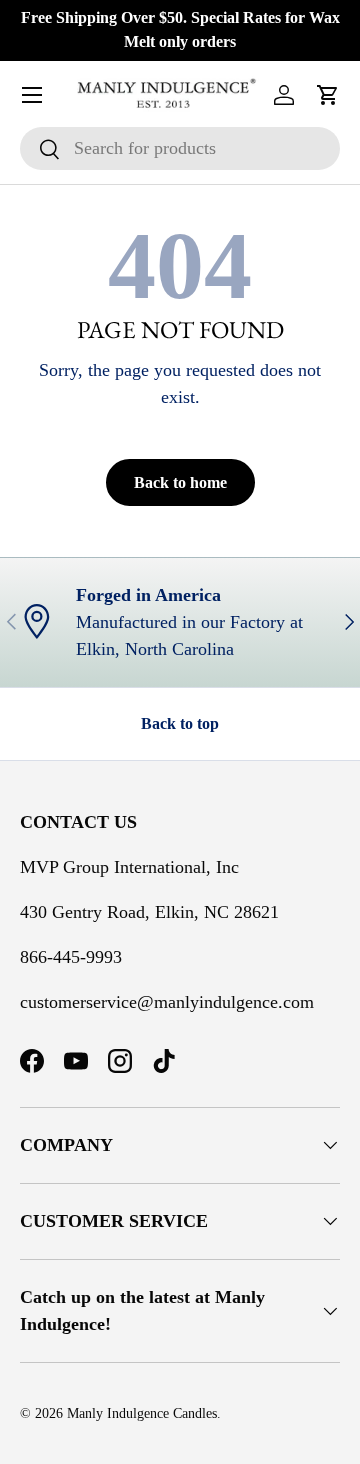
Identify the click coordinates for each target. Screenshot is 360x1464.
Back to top (180, 723)
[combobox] (180, 148)
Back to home (180, 482)
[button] (328, 95)
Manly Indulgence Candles (142, 1413)
